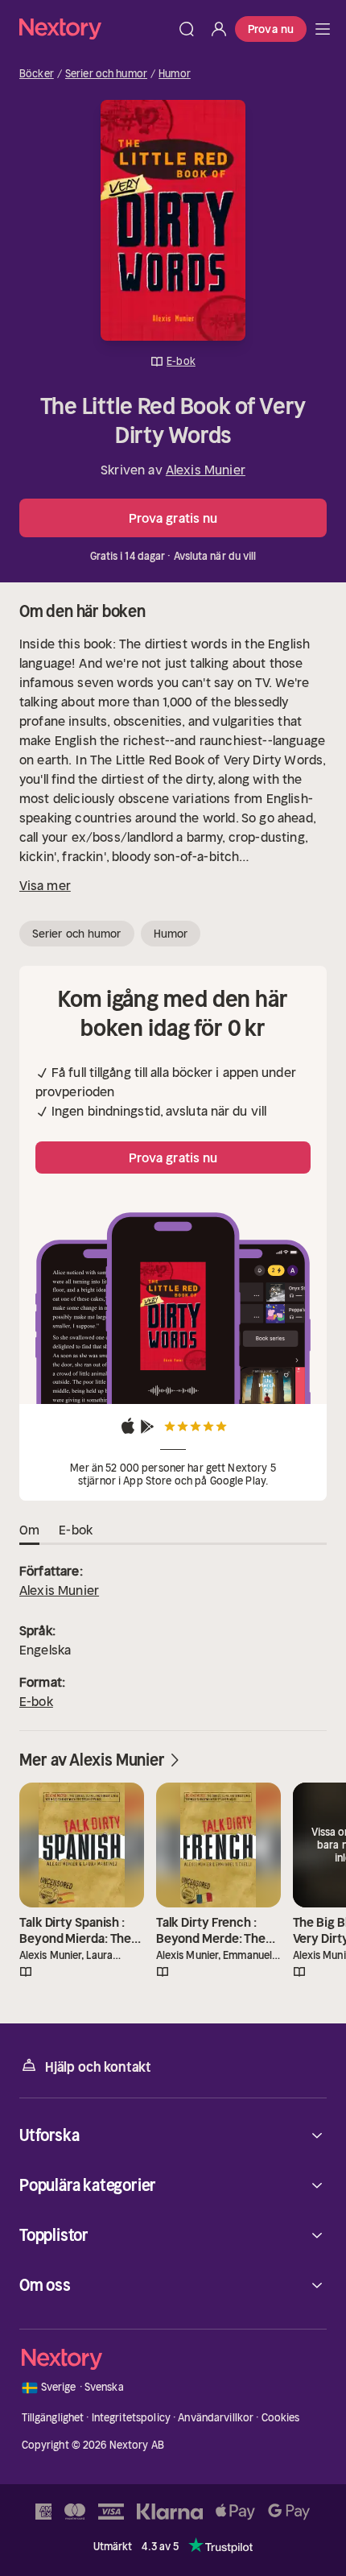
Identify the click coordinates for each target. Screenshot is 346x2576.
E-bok (36, 1701)
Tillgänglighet (53, 2418)
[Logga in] (219, 29)
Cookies (281, 2418)
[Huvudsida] (323, 29)
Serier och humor (106, 74)
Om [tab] (29, 1530)
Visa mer (45, 885)
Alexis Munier (206, 470)
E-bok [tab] (76, 1530)
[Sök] (187, 29)
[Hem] (95, 29)
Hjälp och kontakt (98, 2067)
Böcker (37, 74)
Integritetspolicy (131, 2418)
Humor (175, 74)
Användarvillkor (216, 2418)
